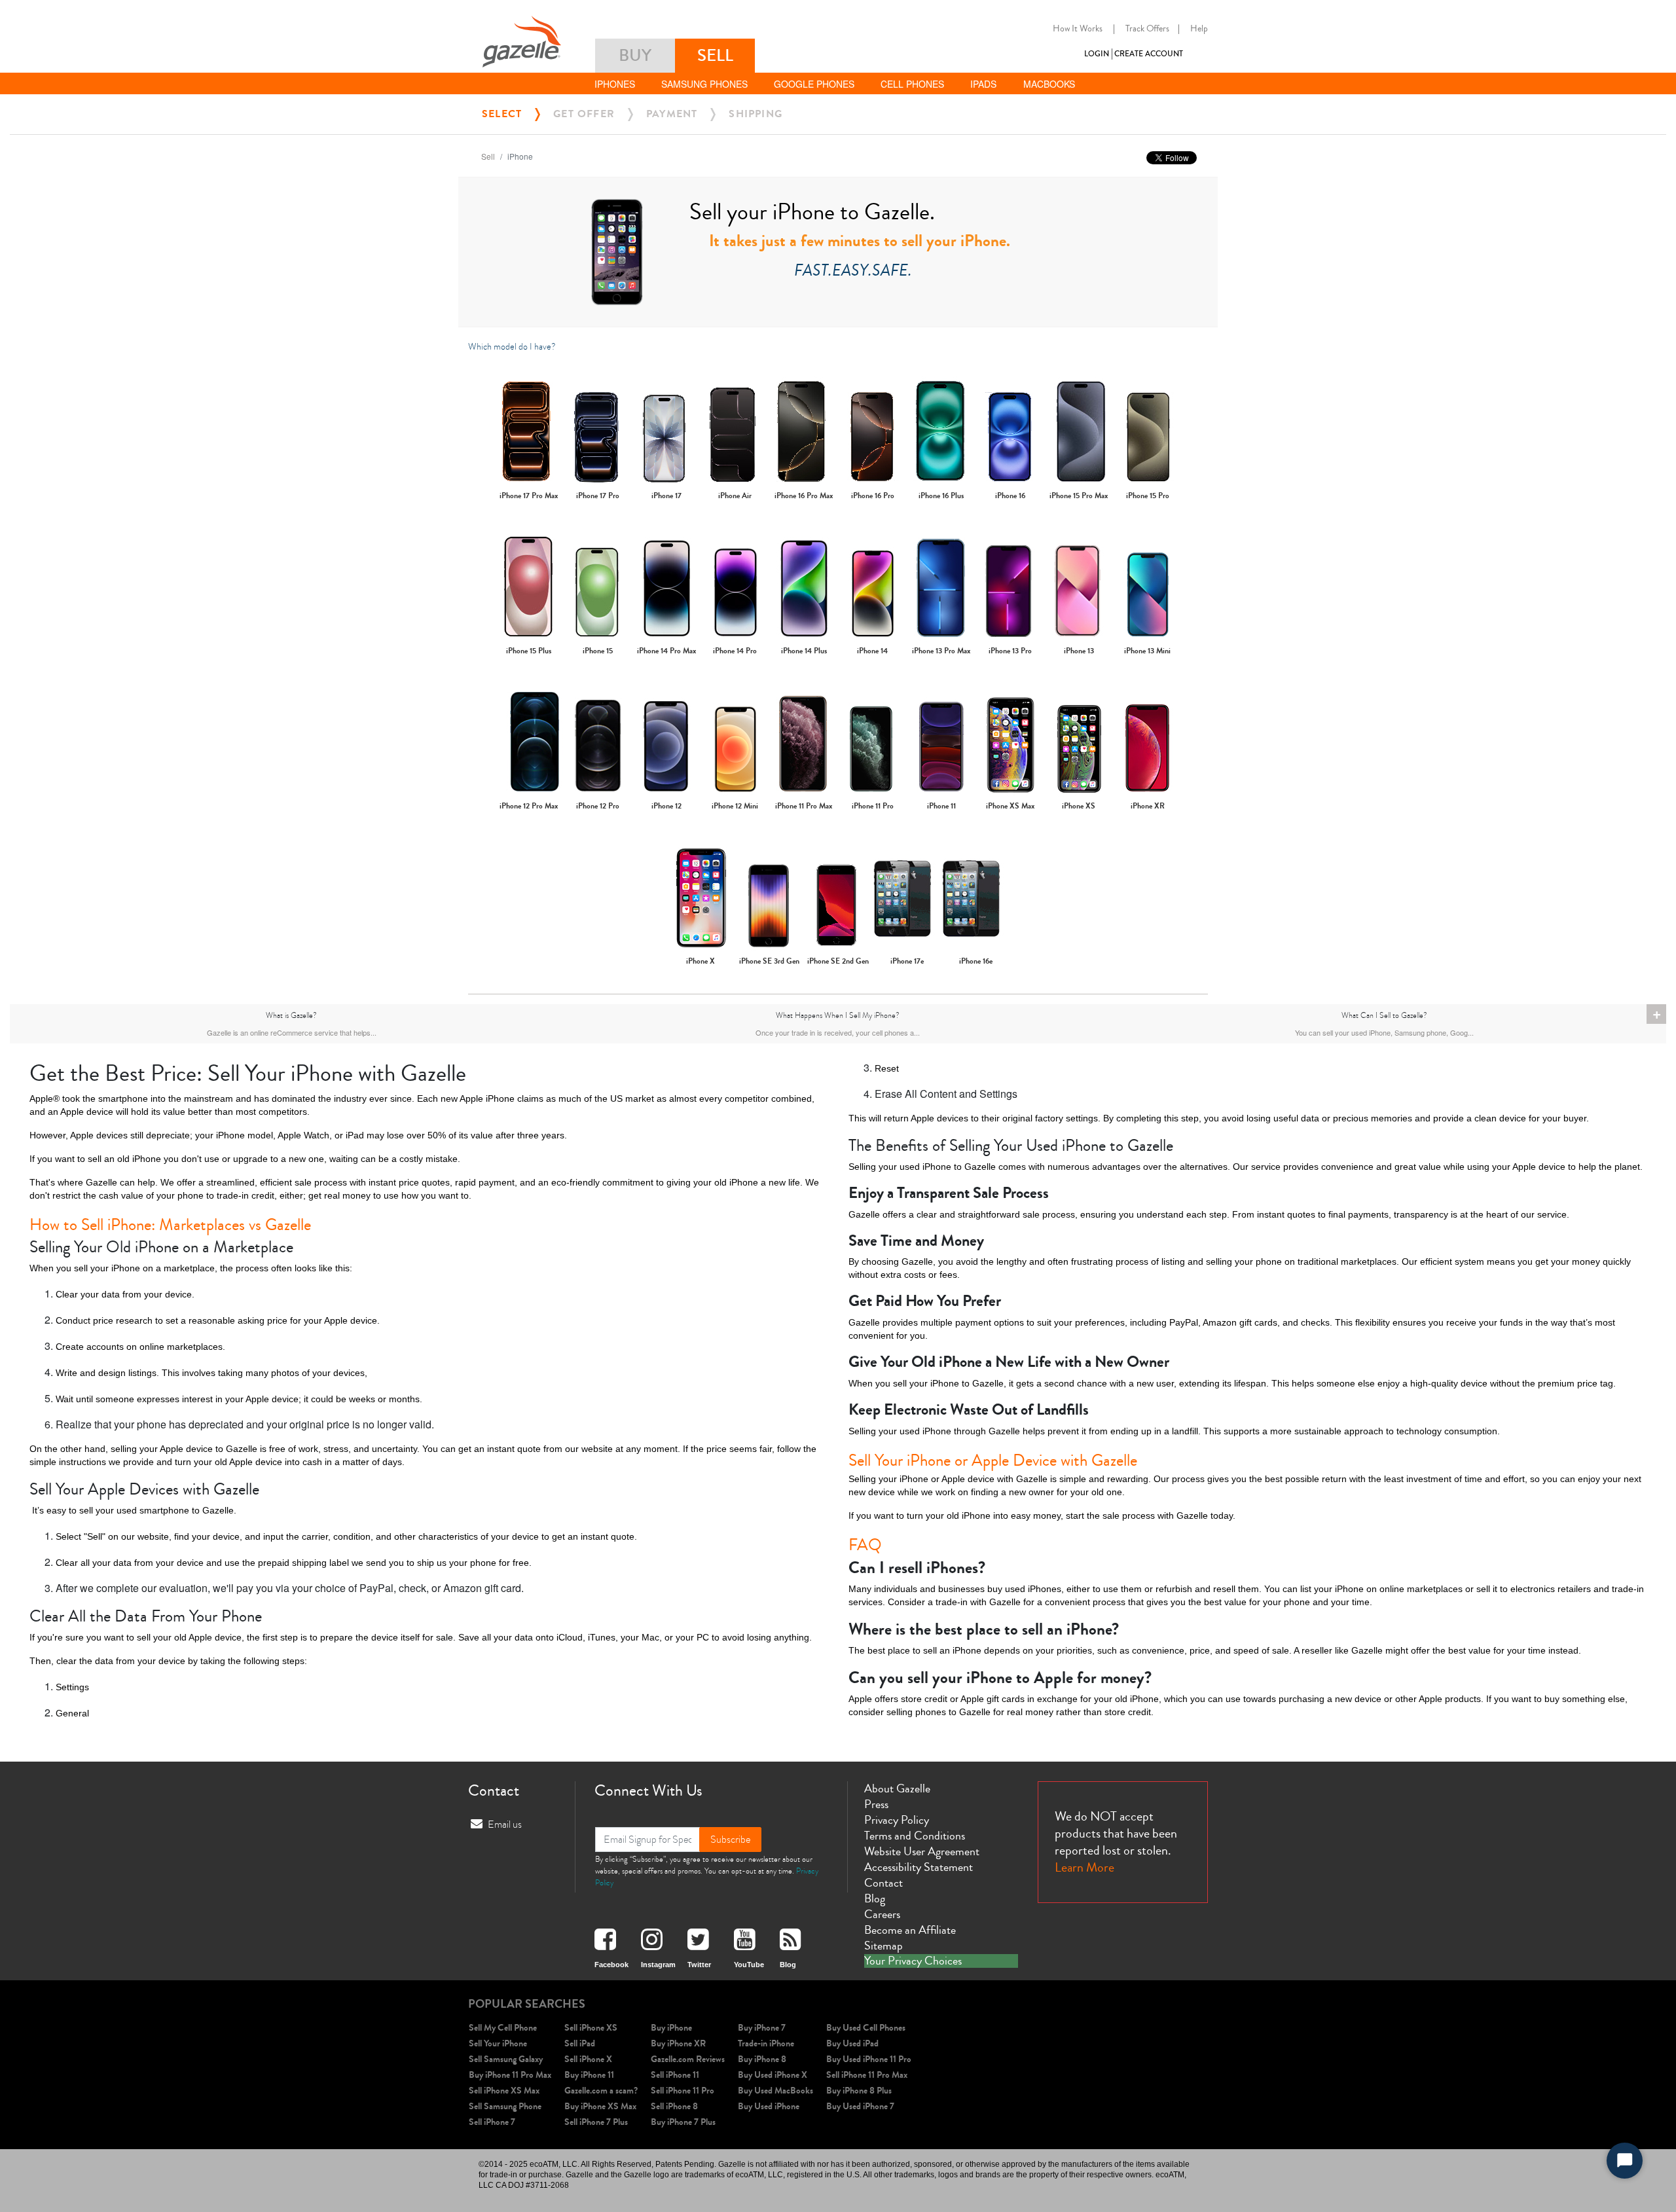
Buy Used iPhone (769, 2106)
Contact (884, 1883)
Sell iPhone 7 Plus (596, 2122)
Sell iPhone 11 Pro (683, 2091)
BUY (635, 55)
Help (1199, 29)
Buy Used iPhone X (773, 2075)
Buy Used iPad (852, 2043)
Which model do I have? (512, 347)
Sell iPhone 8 (674, 2106)
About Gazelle (897, 1788)
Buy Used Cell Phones (866, 2028)
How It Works (1078, 29)
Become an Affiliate (910, 1930)
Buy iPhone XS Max (600, 2106)
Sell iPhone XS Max (504, 2091)
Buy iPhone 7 (762, 2028)
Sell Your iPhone (498, 2043)
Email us (505, 1824)
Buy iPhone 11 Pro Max (510, 2075)
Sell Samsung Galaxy (506, 2059)
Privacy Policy (897, 1820)
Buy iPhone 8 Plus (859, 2091)
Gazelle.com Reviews (688, 2059)
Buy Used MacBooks (775, 2091)
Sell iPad (580, 2043)
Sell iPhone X (588, 2059)
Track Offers (1147, 29)
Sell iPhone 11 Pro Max (867, 2075)
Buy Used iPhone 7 (860, 2106)
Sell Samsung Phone (505, 2106)
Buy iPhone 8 (762, 2059)
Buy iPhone (671, 2028)
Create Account (1149, 54)
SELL (715, 55)
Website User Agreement (922, 1851)
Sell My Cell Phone (503, 2028)
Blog (875, 1898)
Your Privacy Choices (913, 1961)
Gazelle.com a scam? (601, 2091)
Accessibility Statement (919, 1867)
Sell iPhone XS (591, 2028)
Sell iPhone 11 (675, 2075)
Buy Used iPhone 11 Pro (869, 2059)
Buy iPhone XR (678, 2043)
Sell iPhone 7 (492, 2122)
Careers (882, 1914)
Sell (488, 156)
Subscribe (730, 1840)
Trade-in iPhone (766, 2043)
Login (1097, 54)
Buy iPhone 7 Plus (683, 2122)
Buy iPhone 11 (589, 2075)
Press (876, 1804)
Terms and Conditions (915, 1836)
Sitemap (884, 1946)
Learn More (1084, 1867)
